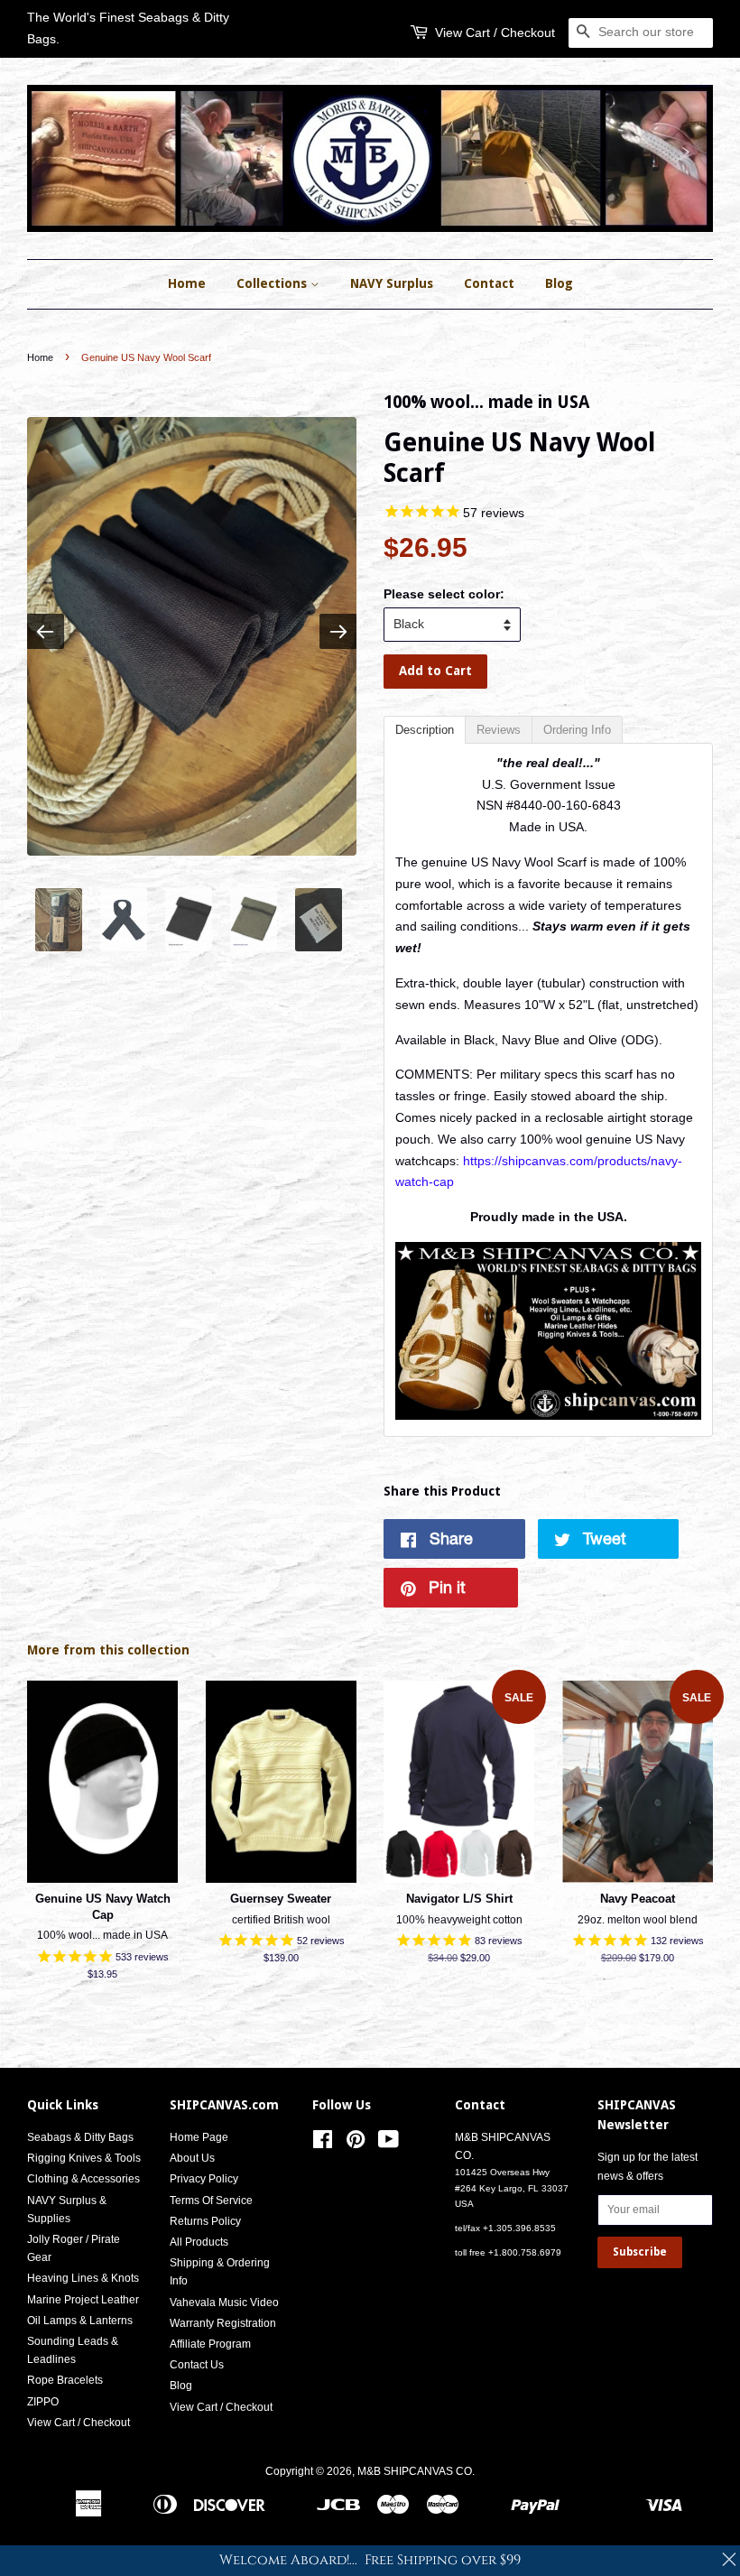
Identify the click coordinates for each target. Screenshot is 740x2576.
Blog (559, 283)
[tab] (425, 730)
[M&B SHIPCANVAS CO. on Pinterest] (356, 2144)
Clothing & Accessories (83, 2179)
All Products (199, 2242)
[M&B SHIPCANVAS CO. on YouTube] (388, 2144)
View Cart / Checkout (495, 32)
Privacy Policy (204, 2179)
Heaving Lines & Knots (83, 2278)
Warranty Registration (223, 2323)
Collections (273, 283)
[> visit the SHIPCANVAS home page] (548, 1415)
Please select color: (444, 594)
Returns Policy (205, 2221)
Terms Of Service (211, 2201)
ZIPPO (43, 2402)
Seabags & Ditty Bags (80, 2137)
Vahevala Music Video (224, 2303)
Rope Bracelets (65, 2380)
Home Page (199, 2137)
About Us (192, 2158)
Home (187, 283)
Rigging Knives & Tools (84, 2158)
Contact (489, 283)
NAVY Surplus (392, 283)
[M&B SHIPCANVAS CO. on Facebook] (323, 2144)
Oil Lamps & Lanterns (80, 2321)
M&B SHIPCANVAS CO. (416, 2471)
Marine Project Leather (83, 2300)
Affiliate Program (210, 2344)
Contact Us (197, 2365)
